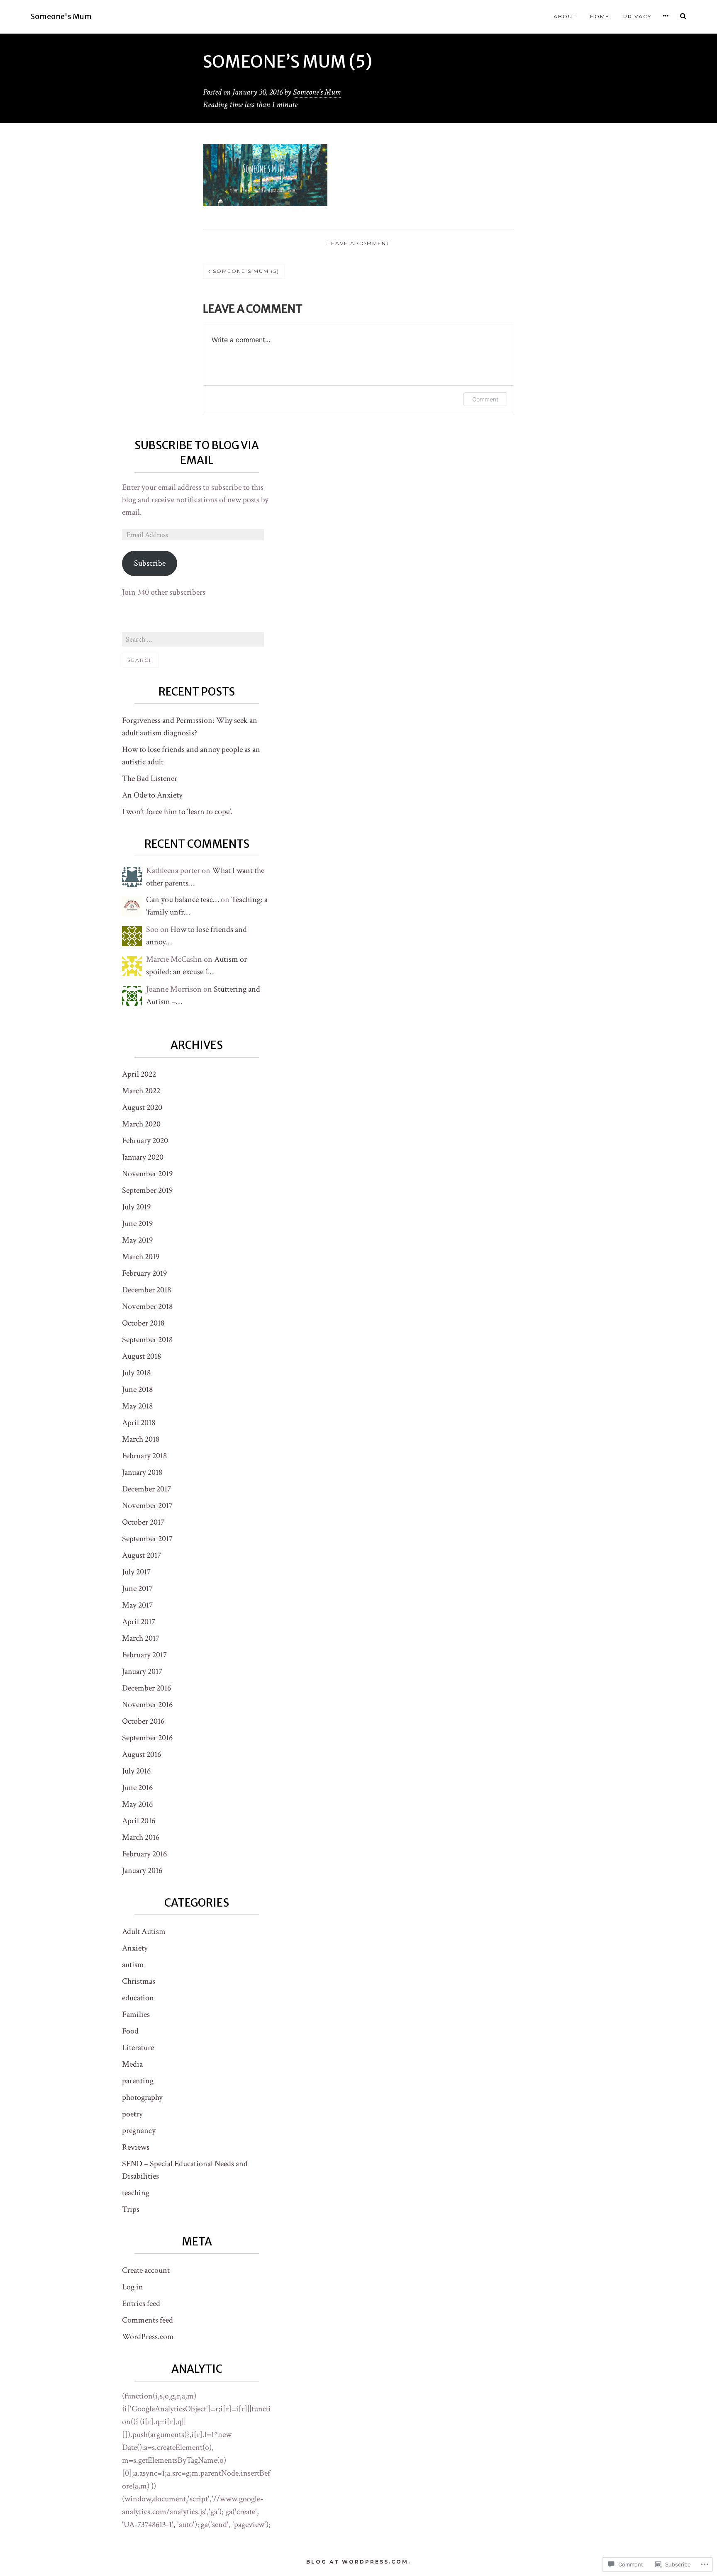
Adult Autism (144, 1931)
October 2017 (143, 1522)
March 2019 (141, 1257)
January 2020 (143, 1157)
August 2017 (141, 1555)
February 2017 (144, 1655)
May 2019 (137, 1240)
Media (132, 2064)
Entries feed (141, 2304)
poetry (132, 2114)
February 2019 (144, 1273)
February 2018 (144, 1456)
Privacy (637, 16)
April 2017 (139, 1622)
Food (130, 2031)
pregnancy (139, 2131)
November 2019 (147, 1174)
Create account (146, 2270)
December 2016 (146, 1688)
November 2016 (147, 1705)
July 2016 (136, 1771)
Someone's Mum (61, 17)
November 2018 (147, 1306)
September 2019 (147, 1190)
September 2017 (147, 1539)
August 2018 (141, 1356)
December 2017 (146, 1489)
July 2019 (136, 1207)
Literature (138, 2048)
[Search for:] (193, 639)
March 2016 (141, 1837)
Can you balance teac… (183, 900)
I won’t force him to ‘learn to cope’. (177, 812)
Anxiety (135, 1948)
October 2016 (143, 1721)
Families (136, 2014)
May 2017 (137, 1605)
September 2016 (147, 1738)
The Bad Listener (150, 778)
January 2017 (142, 1671)
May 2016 (137, 1804)
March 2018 (141, 1439)
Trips (131, 2209)
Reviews (136, 2147)
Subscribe (150, 563)
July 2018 (136, 1373)
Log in (133, 2287)
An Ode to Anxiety (152, 795)
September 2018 (147, 1340)
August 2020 (142, 1107)
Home (600, 16)
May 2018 (137, 1406)
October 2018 (143, 1323)
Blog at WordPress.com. (358, 2562)
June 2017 (137, 1588)
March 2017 (141, 1638)
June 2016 (137, 1788)
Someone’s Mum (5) (246, 271)
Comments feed (148, 2320)
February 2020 (145, 1141)
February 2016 (144, 1854)
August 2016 (141, 1754)
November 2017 (147, 1506)
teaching (136, 2193)
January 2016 (142, 1871)
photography (142, 2097)
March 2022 (141, 1091)
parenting (138, 2081)
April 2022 (139, 1074)
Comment (485, 399)
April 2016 (139, 1821)
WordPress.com (148, 2337)
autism (133, 1965)
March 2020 (141, 1124)
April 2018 (139, 1423)
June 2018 (137, 1389)
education (138, 1998)
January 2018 (142, 1472)
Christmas (139, 1981)
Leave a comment (359, 243)
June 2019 (137, 1224)
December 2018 (146, 1290)
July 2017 (136, 1572)
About (565, 16)
